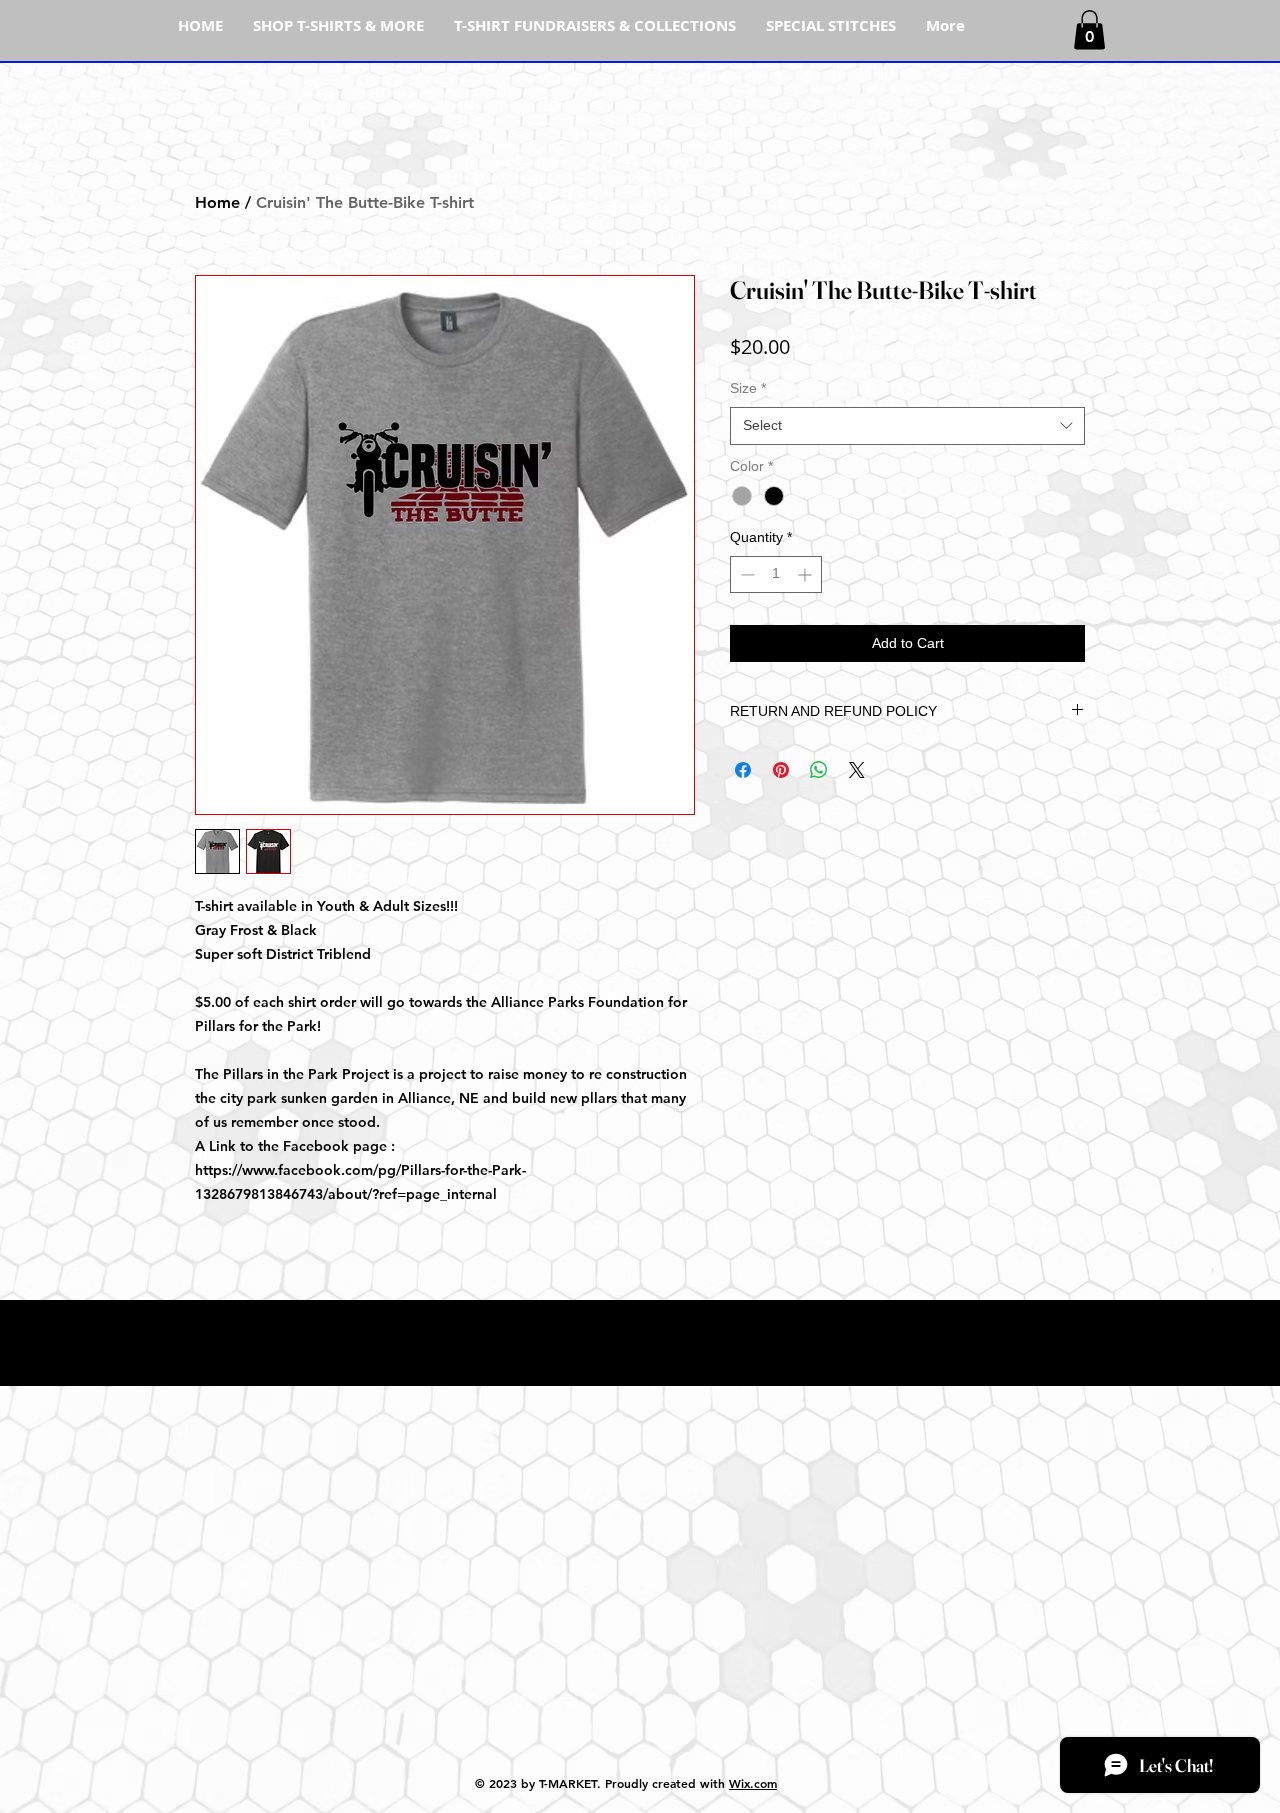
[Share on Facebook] (743, 770)
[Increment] (806, 574)
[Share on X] (857, 770)
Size (748, 388)
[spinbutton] (776, 574)
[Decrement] (745, 574)
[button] (1089, 29)
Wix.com (753, 1783)
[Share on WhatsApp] (819, 770)
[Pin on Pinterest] (781, 770)
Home (217, 202)
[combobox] (907, 426)
